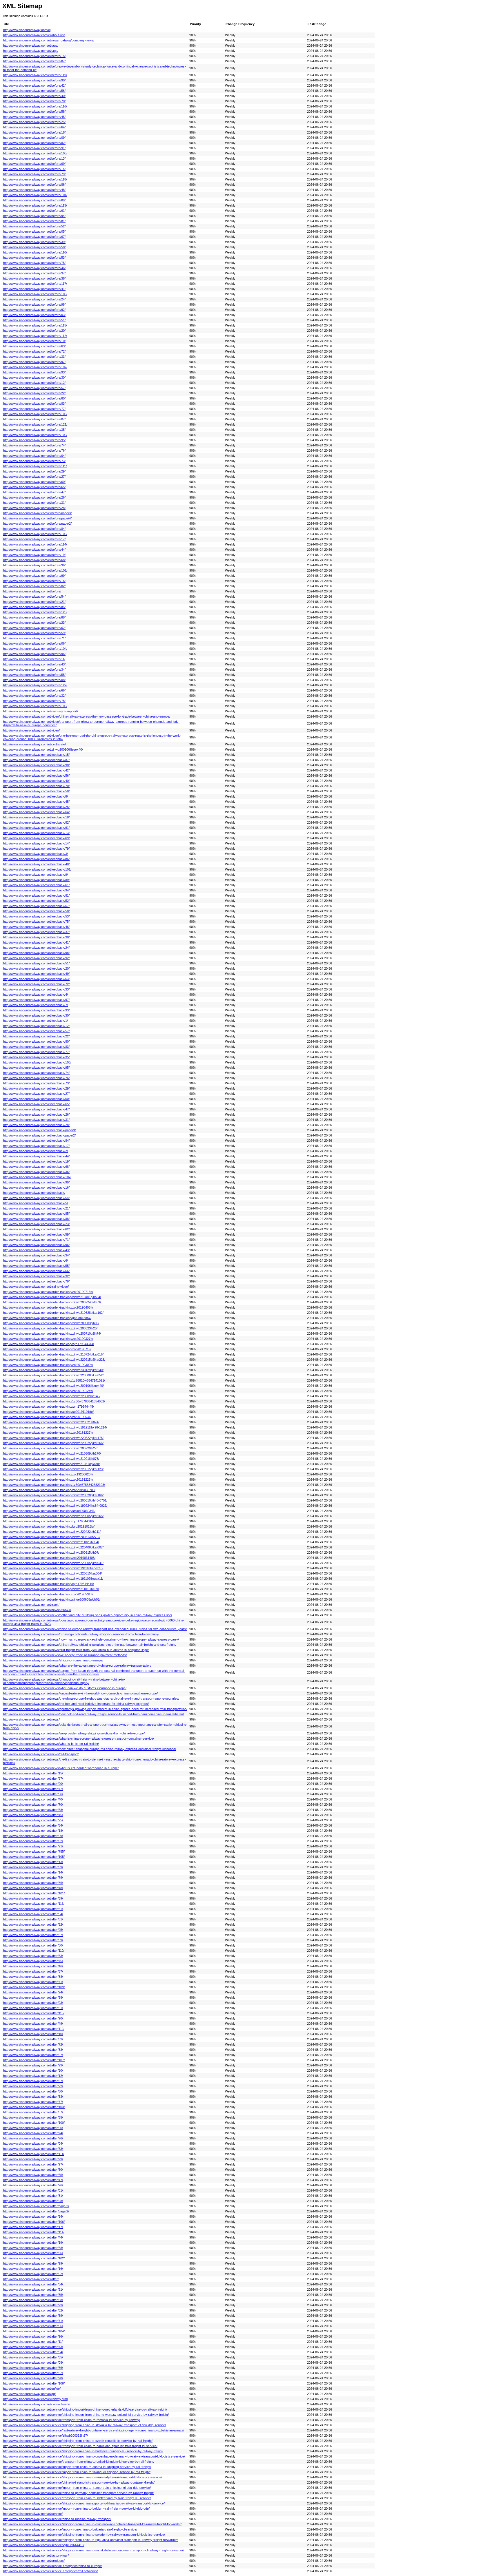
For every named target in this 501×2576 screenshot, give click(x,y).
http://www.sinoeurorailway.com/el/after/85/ (33, 2295)
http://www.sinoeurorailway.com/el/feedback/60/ (36, 1099)
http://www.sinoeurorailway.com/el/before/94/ (34, 216)
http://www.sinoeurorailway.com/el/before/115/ (35, 325)
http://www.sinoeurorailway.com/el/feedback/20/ (36, 968)
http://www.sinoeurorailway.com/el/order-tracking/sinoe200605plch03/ (52, 1599)
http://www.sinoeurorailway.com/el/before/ (32, 591)
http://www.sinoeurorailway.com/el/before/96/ (34, 654)
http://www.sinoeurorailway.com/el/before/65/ (34, 487)
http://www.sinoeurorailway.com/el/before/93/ (34, 372)
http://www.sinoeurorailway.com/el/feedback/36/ (36, 1172)
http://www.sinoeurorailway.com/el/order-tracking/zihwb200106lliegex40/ (53, 1386)
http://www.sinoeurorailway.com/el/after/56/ (33, 1794)
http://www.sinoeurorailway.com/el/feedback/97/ (36, 1000)
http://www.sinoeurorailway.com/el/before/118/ (35, 179)
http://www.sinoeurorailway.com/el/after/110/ (34, 1951)
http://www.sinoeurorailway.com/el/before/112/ (35, 336)
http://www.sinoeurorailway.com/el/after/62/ (33, 2310)
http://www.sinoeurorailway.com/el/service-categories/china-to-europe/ (52, 2566)
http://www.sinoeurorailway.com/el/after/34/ (33, 2352)
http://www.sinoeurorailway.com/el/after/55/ (33, 2357)
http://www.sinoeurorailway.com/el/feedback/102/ (37, 1177)
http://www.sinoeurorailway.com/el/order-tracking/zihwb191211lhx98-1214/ (55, 1427)
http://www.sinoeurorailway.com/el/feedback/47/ (36, 1109)
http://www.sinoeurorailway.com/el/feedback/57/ (36, 1031)
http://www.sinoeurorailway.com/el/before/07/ (34, 419)
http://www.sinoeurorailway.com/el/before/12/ (34, 383)
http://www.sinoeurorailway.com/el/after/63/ (33, 2039)
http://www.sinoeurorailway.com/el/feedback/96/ (36, 1245)
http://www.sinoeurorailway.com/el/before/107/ (35, 367)
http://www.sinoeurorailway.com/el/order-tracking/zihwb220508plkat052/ (53, 1375)
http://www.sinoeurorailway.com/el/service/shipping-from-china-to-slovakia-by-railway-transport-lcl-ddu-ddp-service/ (85, 2425)
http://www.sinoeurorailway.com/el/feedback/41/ (36, 942)
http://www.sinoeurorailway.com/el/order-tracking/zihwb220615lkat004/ (52, 1573)
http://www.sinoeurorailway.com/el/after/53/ (33, 1956)
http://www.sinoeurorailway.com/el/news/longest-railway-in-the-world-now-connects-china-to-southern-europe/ (80, 1693)
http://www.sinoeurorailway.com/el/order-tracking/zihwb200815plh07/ (51, 1552)
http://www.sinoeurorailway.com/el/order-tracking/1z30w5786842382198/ (54, 1485)
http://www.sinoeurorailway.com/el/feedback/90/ (36, 765)
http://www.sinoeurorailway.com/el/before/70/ (34, 101)
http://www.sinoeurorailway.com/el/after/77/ (33, 2102)
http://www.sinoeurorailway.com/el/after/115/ (34, 2013)
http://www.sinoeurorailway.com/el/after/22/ (33, 2086)
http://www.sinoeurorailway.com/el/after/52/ (33, 1924)
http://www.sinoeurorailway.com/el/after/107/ (34, 2060)
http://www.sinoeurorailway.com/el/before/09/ (34, 138)
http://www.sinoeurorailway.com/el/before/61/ (34, 211)
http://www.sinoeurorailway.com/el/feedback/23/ (36, 1224)
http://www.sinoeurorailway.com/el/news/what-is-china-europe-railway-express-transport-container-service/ (79, 1738)
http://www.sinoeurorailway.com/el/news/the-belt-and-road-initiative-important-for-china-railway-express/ (76, 1704)
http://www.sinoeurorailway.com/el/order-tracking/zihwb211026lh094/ (51, 1542)
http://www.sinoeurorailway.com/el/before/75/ (34, 263)
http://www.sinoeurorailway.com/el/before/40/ (34, 96)
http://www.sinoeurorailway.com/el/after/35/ (33, 2117)
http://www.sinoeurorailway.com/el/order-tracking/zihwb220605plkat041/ (53, 1563)
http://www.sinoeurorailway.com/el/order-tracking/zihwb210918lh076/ (51, 1459)
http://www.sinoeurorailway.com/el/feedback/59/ (36, 1234)
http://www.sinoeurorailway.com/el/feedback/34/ (36, 1255)
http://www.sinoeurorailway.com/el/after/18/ (33, 1831)
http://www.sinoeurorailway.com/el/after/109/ (34, 1987)
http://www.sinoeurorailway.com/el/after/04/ (33, 2143)
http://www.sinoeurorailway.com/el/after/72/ (33, 2044)
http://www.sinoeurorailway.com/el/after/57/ (33, 2081)
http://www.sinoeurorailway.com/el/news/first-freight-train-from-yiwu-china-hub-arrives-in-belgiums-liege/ (76, 1650)
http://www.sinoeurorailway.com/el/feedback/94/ (36, 890)
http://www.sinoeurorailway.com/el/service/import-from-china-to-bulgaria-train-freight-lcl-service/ (70, 2529)
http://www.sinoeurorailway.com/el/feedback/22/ (36, 1036)
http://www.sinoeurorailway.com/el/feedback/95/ (36, 1068)
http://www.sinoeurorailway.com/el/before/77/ (34, 409)
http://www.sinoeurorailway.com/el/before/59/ (34, 633)
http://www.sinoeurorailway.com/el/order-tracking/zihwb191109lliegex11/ (53, 1579)
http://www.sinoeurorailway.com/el (27, 30)
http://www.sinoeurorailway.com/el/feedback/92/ (36, 958)
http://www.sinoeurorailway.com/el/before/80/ (34, 398)
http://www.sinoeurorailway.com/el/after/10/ (33, 2034)
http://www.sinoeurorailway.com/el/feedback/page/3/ (39, 1130)
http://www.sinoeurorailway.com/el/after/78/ (33, 2378)
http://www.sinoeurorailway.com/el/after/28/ (33, 2201)
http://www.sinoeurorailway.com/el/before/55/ (34, 675)
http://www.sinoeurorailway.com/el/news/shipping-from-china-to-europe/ (53, 1660)
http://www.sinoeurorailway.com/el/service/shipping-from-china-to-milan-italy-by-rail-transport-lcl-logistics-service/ (83, 2477)
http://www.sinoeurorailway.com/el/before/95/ (34, 440)
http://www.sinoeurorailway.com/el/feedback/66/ (36, 1271)
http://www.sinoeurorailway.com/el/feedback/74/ (36, 1073)
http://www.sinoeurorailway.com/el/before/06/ (34, 643)
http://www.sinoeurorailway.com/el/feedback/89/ (36, 880)
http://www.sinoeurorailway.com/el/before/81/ (34, 221)
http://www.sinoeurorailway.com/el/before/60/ (34, 482)
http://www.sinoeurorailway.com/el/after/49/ (33, 2024)
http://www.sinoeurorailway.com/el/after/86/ (33, 1883)
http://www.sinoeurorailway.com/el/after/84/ (33, 2216)
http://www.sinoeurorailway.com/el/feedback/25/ (36, 807)
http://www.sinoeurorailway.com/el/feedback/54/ (36, 1198)
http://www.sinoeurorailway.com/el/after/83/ (33, 2097)
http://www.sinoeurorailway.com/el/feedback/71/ (36, 1240)
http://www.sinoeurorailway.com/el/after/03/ (33, 2003)
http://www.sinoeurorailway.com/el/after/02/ (33, 2274)
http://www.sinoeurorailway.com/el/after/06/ (33, 2326)
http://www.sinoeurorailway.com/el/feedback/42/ (36, 770)
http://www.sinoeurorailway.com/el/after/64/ (33, 1825)
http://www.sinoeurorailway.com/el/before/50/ (34, 247)
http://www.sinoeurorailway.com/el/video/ (31, 730)
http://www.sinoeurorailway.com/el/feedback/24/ (36, 948)
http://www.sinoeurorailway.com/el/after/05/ (33, 1930)
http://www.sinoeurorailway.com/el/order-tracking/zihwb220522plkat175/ (53, 1438)
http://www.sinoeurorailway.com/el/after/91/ (33, 1846)
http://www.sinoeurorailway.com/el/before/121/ (35, 424)
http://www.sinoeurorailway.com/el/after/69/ (33, 1867)
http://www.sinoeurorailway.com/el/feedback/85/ (36, 1214)
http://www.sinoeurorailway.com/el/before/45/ (34, 117)
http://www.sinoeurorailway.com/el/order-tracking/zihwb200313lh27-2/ (52, 1537)
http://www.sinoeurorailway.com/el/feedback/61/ (36, 885)
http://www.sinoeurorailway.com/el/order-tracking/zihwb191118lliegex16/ (53, 1568)
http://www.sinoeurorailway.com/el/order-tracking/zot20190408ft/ (48, 1307)
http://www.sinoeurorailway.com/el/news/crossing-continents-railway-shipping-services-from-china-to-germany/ (81, 1634)
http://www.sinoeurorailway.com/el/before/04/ (34, 456)
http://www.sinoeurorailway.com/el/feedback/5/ (36, 1203)
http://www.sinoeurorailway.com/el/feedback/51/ (36, 963)
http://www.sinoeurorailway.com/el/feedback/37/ (36, 932)
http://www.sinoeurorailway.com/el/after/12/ (33, 2076)
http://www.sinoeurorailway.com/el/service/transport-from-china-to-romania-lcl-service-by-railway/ (72, 2420)
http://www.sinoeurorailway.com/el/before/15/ (34, 56)
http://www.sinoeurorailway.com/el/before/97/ (34, 362)
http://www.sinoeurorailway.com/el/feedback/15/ (36, 755)
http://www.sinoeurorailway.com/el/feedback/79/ (36, 849)
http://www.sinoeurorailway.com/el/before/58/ (34, 112)
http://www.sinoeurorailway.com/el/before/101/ (35, 195)
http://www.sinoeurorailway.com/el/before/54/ (34, 596)
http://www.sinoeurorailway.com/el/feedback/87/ (36, 760)
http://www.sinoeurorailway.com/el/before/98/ (34, 304)
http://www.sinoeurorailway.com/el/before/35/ (34, 430)
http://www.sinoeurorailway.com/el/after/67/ (33, 1935)
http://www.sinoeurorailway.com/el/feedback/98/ (36, 953)
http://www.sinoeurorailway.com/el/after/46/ (33, 1966)
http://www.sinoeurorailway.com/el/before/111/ (35, 466)
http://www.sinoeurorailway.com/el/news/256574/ (37, 1610)
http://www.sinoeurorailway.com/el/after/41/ (33, 1982)
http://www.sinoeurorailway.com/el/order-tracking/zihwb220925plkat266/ (53, 1443)
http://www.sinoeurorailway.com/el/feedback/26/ (36, 1114)
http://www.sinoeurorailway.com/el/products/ (34, 2561)
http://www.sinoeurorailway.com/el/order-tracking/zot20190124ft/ (48, 1391)
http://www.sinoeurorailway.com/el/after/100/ (34, 2123)
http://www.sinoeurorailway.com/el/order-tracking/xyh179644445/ (49, 1406)
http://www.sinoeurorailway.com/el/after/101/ (34, 1893)
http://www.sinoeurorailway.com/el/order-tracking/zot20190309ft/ (48, 1365)
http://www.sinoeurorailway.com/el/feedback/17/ (36, 1146)
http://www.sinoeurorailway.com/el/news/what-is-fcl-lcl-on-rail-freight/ (51, 1744)
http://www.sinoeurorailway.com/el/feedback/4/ (36, 995)
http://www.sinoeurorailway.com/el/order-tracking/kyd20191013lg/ (49, 1526)
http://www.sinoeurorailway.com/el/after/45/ (33, 1815)
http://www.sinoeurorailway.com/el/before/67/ (34, 237)
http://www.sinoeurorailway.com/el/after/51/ (33, 2008)
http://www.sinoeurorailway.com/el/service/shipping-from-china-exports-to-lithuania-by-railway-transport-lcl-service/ (84, 2503)
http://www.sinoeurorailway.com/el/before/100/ (35, 435)
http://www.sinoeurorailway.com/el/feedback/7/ (36, 1005)
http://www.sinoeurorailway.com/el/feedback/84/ (36, 1141)
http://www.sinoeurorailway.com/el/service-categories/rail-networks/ (50, 2571)
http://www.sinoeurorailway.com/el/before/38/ (34, 278)
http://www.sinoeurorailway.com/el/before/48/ (34, 190)
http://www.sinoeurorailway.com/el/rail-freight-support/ (41, 711)
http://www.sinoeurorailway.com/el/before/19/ (34, 555)
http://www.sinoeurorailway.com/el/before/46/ (34, 268)
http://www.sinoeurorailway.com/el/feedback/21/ (36, 1208)
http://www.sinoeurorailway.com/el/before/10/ (34, 341)
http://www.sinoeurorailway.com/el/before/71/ (34, 638)
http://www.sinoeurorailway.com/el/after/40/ (33, 1799)
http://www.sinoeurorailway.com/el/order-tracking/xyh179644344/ (49, 1344)
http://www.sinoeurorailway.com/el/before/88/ (34, 617)
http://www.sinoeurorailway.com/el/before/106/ (35, 534)
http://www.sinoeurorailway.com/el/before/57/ (34, 388)
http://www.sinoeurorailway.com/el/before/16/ (34, 581)
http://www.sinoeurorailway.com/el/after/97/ (33, 2055)
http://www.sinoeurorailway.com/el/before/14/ (34, 169)
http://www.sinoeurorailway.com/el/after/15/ (33, 1773)
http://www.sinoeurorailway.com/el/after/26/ (33, 2185)
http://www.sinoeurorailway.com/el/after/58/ (33, 1810)
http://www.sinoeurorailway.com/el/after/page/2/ (36, 2211)
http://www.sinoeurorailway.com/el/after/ (31, 2279)
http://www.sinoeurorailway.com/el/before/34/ (34, 669)
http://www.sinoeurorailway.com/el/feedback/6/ (36, 1260)
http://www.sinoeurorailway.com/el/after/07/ (33, 2112)
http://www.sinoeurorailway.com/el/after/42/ (33, 1789)
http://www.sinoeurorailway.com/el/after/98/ (33, 1997)
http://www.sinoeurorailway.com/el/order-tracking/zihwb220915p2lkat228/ (54, 1360)
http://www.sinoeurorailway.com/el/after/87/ (33, 1778)
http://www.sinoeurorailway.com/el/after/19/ (33, 2243)
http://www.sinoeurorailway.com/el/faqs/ (31, 51)
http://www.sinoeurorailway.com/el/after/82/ (33, 1841)
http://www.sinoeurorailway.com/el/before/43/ (34, 664)
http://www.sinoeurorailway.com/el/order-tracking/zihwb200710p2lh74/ (52, 1333)
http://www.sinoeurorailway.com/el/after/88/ (33, 2300)
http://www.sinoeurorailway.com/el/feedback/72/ (36, 984)
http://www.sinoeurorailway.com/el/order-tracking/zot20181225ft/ (48, 1479)
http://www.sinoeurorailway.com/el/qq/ (29, 2394)
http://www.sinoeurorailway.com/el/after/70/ (33, 1805)
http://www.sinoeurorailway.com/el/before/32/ (34, 696)
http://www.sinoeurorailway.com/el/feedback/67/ (36, 906)
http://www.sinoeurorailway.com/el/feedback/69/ (36, 838)
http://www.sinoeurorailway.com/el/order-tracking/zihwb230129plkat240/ (53, 1370)
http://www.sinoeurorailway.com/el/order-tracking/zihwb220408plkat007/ (53, 1547)
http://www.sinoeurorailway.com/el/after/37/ (33, 1971)
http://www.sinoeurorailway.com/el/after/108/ (34, 2383)
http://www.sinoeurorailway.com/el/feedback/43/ (36, 1250)
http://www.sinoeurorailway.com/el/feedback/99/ (36, 1182)
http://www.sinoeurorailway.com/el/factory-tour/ (36, 2555)
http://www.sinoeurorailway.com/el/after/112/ (34, 2029)
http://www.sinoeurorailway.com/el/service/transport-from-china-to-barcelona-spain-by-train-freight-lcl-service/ (80, 2446)
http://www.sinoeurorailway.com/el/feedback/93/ (36, 1010)
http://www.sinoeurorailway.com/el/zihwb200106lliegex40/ (43, 749)
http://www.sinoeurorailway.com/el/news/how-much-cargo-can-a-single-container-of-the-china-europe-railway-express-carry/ (91, 1639)
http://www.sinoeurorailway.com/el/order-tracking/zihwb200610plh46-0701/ (55, 1500)
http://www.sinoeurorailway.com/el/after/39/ (33, 1940)
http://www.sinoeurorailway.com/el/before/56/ (34, 91)
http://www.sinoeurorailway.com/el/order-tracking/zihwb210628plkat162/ (53, 1313)
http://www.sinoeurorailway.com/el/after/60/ (33, 2170)
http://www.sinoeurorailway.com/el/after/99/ (33, 2263)
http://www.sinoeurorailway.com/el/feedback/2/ (36, 1151)
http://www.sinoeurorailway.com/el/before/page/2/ (37, 523)
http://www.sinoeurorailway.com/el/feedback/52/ (36, 901)
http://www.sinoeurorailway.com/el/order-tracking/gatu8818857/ (47, 1318)
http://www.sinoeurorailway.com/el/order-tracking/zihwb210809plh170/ (52, 1453)
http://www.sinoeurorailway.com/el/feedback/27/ (36, 1094)
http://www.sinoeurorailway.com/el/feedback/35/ (36, 1057)
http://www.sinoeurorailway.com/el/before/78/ (34, 701)
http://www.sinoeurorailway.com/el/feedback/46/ (36, 927)
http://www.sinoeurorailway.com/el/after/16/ (33, 2269)
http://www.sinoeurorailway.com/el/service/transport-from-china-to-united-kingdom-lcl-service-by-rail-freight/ (79, 2462)
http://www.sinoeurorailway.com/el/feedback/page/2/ (39, 1135)
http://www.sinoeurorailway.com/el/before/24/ (34, 299)
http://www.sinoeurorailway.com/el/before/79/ (34, 174)
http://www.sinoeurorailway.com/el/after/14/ (33, 1872)
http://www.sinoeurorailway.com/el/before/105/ (35, 153)
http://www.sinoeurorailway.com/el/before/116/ (35, 106)
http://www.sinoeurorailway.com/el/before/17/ (34, 539)
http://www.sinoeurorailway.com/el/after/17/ (33, 2227)
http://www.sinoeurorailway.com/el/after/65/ (33, 2175)
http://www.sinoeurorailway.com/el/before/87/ (34, 61)
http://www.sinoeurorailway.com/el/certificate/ (35, 744)
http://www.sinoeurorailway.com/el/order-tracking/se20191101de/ (48, 1412)
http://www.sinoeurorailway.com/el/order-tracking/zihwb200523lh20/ (50, 1328)
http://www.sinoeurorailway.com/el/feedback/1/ (36, 1021)
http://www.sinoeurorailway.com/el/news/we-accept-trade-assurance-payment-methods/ (65, 1655)
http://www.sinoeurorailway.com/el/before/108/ (35, 706)
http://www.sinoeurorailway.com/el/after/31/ (33, 2196)
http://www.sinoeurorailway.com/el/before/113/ (35, 205)
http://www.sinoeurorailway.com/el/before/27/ (34, 477)
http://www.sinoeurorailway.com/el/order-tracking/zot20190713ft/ (48, 1292)
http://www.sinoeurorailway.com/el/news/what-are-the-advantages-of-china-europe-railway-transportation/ (77, 1665)
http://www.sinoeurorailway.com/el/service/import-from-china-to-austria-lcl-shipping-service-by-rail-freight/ (77, 2467)
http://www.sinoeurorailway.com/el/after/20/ (33, 2018)
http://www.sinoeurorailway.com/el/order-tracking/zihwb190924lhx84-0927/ (55, 1506)
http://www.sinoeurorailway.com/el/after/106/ (34, 2222)
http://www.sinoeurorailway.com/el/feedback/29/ (36, 1088)
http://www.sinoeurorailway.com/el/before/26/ (34, 497)
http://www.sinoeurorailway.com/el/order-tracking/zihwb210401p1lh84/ (52, 1297)
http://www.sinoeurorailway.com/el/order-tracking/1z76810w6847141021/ (54, 1380)
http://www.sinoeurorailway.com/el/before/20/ (34, 331)
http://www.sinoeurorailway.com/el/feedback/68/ (36, 1167)
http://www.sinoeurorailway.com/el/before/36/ (34, 565)
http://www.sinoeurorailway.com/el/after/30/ (33, 2070)
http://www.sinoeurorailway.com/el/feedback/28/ (36, 1125)
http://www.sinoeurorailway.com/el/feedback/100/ (37, 1062)
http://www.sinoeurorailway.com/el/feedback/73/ (36, 1083)
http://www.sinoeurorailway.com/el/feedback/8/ (36, 796)
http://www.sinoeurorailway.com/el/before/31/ (34, 503)
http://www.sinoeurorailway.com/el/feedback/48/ (36, 864)
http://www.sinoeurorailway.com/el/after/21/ (33, 2289)
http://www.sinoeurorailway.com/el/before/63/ (34, 346)
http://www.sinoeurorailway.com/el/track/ (31, 1605)
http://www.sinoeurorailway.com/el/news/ (31, 1719)
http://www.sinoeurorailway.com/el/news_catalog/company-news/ (49, 40)
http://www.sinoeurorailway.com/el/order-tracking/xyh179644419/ (49, 1584)
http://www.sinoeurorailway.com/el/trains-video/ (36, 1287)
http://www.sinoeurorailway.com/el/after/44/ (33, 2237)
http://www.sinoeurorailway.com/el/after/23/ (33, 2305)
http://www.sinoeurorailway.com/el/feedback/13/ (36, 833)
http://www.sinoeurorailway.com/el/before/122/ (35, 685)
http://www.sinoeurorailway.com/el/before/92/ (34, 310)
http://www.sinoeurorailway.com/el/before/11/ (34, 659)
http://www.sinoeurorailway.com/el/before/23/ (34, 623)
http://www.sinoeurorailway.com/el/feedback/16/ (36, 1187)
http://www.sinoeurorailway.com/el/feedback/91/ (36, 828)
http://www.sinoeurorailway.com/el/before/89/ (34, 200)
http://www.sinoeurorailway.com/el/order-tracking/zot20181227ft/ (48, 1433)
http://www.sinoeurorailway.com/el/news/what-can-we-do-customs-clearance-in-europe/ (65, 1688)
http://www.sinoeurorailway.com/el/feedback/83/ (36, 1047)
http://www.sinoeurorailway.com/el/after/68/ (33, 2248)
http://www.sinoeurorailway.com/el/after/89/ (33, 1898)
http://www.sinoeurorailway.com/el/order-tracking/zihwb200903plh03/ (51, 1323)
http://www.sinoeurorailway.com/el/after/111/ (34, 2154)
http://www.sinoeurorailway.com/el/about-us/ (34, 35)
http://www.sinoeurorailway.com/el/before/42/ (34, 85)
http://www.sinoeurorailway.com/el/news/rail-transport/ (41, 1754)
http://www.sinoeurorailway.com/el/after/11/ (33, 2342)
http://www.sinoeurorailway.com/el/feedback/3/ (36, 854)
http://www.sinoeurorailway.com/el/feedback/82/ (36, 822)
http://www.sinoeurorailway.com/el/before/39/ (34, 242)
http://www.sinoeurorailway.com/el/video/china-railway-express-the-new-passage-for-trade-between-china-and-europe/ (87, 716)
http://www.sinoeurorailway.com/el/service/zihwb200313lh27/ (46, 2435)
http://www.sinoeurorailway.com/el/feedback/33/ (36, 989)
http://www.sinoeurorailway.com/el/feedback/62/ (36, 1229)
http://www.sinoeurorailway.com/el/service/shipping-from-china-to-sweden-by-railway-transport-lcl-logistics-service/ (84, 2535)
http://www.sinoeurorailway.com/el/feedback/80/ (36, 1041)
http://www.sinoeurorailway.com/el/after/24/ (33, 1992)
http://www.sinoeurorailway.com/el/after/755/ (34, 1851)
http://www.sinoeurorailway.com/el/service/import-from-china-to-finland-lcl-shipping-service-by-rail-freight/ (77, 2472)
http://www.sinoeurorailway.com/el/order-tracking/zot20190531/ (47, 1417)
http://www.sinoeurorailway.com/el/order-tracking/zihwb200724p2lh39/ (52, 1302)
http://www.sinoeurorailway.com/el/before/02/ (34, 586)
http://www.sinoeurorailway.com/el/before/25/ (34, 122)
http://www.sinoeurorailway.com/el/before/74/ (34, 445)
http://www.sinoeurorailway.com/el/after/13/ (33, 1862)
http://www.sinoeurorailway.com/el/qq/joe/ (32, 2389)
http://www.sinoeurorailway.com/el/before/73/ (34, 461)
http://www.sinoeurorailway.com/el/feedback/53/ (36, 916)
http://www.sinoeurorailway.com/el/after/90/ (33, 1784)
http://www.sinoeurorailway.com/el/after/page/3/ (36, 2206)
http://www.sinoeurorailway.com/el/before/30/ (34, 377)
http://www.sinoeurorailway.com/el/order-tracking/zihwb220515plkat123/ (53, 1469)
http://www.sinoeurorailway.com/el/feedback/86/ (36, 859)
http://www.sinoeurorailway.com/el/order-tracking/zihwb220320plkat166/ (53, 1495)
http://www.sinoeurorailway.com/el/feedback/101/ (37, 869)
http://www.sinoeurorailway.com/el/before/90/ (34, 80)
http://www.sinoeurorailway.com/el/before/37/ (34, 273)
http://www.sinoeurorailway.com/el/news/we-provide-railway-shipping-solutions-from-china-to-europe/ (74, 1733)
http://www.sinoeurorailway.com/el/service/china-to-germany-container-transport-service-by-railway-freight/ (78, 2493)
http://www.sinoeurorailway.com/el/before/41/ (34, 289)
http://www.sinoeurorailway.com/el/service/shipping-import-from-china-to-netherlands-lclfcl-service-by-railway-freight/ (85, 2409)
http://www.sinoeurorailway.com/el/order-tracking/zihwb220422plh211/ (52, 1532)
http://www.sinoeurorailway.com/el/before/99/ (34, 576)
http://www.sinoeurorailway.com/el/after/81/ (33, 1919)
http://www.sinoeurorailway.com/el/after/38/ (33, 1977)
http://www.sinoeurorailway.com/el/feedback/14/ (36, 843)
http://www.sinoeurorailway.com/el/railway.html (35, 2399)
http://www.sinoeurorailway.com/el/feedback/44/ (36, 1156)
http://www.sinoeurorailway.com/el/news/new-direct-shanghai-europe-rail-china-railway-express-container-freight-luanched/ (90, 1749)
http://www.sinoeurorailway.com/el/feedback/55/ (36, 1266)
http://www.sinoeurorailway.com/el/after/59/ (33, 2316)
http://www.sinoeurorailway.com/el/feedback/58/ (36, 791)
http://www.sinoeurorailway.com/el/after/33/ (33, 2050)
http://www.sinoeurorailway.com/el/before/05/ (34, 231)
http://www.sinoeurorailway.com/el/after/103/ (34, 2107)
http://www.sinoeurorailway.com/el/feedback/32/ (36, 1276)
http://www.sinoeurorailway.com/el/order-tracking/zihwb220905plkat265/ (53, 1516)
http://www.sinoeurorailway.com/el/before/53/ (34, 258)
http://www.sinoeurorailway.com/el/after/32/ (33, 2373)
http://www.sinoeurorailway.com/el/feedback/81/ (36, 895)
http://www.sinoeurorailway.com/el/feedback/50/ (36, 911)
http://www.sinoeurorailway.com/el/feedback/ (34, 1193)
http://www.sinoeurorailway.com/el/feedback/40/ (36, 781)
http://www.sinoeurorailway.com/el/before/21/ (34, 602)
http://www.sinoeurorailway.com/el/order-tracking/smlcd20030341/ (49, 1511)
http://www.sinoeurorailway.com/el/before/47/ (34, 492)
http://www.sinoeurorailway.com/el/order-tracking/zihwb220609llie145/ (52, 1396)
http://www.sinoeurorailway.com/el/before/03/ (34, 315)
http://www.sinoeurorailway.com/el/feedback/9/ (36, 875)
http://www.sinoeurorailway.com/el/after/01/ (33, 2190)
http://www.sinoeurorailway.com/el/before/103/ (35, 414)
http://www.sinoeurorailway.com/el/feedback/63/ (36, 979)
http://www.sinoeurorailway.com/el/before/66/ (34, 690)
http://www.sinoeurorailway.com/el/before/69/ (34, 164)
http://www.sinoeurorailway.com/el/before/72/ (34, 351)
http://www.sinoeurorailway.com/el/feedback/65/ (36, 1104)
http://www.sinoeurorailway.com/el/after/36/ (33, 2253)
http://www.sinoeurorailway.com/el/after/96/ (33, 2336)
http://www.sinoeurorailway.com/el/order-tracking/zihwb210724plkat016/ (53, 1354)
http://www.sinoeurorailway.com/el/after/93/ (33, 2065)
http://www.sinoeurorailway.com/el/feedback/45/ (36, 802)
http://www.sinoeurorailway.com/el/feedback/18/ (36, 817)
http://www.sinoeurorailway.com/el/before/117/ (35, 284)
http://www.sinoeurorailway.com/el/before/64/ (34, 127)
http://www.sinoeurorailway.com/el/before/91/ (34, 148)
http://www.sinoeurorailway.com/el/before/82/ (34, 143)
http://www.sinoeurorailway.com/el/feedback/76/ (36, 1078)
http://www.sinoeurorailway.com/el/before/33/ (34, 357)
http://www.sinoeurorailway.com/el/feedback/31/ (36, 1120)
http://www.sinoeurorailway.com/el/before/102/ (35, 570)
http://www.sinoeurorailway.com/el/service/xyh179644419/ (44, 2545)
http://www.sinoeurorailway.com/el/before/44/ (34, 550)
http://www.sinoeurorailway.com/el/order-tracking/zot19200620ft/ (48, 1474)
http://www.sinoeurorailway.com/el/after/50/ (33, 1945)
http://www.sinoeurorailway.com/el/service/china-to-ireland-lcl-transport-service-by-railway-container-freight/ (79, 2482)
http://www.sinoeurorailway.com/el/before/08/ (34, 680)
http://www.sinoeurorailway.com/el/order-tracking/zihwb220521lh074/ (51, 1422)
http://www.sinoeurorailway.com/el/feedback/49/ (36, 974)
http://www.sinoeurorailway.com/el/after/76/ (33, 2138)
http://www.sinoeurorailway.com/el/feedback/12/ (36, 1026)
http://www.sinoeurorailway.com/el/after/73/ (33, 2149)
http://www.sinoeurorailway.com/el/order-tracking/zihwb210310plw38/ (51, 1464)
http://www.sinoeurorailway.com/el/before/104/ (35, 649)
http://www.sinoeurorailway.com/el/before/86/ (34, 185)
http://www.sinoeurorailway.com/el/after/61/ (33, 1909)
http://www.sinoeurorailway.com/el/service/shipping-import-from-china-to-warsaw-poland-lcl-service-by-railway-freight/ (86, 2415)
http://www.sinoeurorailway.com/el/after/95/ (33, 2128)
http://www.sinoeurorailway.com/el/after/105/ (34, 1857)
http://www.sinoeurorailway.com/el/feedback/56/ (36, 776)
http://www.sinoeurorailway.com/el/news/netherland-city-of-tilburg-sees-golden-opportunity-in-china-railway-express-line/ (88, 1615)
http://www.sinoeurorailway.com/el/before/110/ (35, 252)
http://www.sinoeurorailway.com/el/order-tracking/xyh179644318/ (49, 1521)
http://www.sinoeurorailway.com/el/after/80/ (33, 2091)
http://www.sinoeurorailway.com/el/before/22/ (34, 393)
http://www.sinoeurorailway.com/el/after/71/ (33, 2321)
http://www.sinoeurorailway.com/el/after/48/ (33, 1888)
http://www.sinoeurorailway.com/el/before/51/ (34, 320)
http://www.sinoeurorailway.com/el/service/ (33, 2514)
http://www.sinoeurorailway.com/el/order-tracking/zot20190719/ (47, 1349)
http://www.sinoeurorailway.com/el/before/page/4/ (37, 518)
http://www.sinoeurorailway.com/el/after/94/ (33, 1914)
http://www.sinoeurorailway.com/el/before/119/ (35, 75)
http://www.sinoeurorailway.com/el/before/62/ (34, 628)
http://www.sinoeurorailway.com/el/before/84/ (34, 529)
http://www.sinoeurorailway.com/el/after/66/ (33, 2368)
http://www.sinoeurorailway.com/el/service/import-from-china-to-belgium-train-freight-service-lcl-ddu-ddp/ (76, 2509)
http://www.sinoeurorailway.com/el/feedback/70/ (36, 786)
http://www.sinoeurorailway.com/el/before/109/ (35, 294)
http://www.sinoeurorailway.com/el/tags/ (31, 45)
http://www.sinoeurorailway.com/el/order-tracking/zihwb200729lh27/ (50, 1448)
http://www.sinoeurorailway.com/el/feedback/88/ (36, 1219)
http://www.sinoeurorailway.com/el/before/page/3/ (37, 513)
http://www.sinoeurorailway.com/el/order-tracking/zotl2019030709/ (49, 1490)
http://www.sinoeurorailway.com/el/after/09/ (33, 1836)
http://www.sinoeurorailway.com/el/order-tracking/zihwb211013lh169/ (51, 1589)
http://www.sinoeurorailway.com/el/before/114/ (35, 544)
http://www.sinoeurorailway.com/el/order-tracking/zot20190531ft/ (48, 1594)
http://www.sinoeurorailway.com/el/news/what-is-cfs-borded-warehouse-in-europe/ (61, 1768)
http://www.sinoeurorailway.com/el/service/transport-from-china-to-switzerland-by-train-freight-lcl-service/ (77, 2498)
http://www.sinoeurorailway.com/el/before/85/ (34, 607)
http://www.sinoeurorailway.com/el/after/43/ (33, 2347)
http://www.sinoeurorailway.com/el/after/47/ (33, 2180)
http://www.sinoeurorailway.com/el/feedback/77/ (36, 1052)
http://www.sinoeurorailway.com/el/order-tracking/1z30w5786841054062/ (54, 1401)
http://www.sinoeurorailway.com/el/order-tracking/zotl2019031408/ (49, 1558)
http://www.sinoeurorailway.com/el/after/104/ (34, 2331)
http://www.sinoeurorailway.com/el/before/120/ (35, 612)
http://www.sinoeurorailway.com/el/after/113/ (34, 1904)
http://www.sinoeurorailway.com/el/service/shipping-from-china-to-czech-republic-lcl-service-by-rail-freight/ (78, 2441)
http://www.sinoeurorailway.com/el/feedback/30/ (36, 1015)
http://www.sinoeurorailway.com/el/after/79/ (33, 1878)
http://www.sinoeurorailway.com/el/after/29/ (33, 2159)
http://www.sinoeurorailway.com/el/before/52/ (34, 226)
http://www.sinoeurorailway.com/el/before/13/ (34, 158)
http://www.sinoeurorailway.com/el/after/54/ (33, 2284)
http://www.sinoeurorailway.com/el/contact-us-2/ (37, 2404)
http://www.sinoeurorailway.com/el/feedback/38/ (36, 937)
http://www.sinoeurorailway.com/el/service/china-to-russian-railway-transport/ (57, 2519)
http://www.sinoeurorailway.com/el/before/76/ (34, 450)
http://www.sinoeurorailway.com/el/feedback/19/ (36, 1161)
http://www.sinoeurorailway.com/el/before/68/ (34, 560)
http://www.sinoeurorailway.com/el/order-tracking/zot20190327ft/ (48, 1339)
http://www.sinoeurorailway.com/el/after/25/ (33, 1820)
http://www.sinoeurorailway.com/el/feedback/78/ (36, 1281)
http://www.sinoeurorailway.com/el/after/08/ (33, 2362)
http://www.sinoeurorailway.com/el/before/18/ (34, 132)
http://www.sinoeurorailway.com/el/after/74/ (33, 2133)
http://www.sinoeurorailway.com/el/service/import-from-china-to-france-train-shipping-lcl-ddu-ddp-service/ (77, 2488)
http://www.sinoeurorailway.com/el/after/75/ (33, 1961)
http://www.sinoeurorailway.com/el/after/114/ (34, 2232)
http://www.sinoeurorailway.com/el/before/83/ (34, 404)
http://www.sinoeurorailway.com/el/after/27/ (33, 2164)
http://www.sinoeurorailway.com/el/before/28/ (34, 508)
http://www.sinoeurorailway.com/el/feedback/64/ (36, 812)
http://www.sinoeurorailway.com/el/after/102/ (34, 2258)
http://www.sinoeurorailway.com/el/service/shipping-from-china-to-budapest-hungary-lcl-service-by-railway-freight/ (83, 2451)
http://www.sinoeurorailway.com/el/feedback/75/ (36, 922)
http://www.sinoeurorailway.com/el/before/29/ (34, 471)
